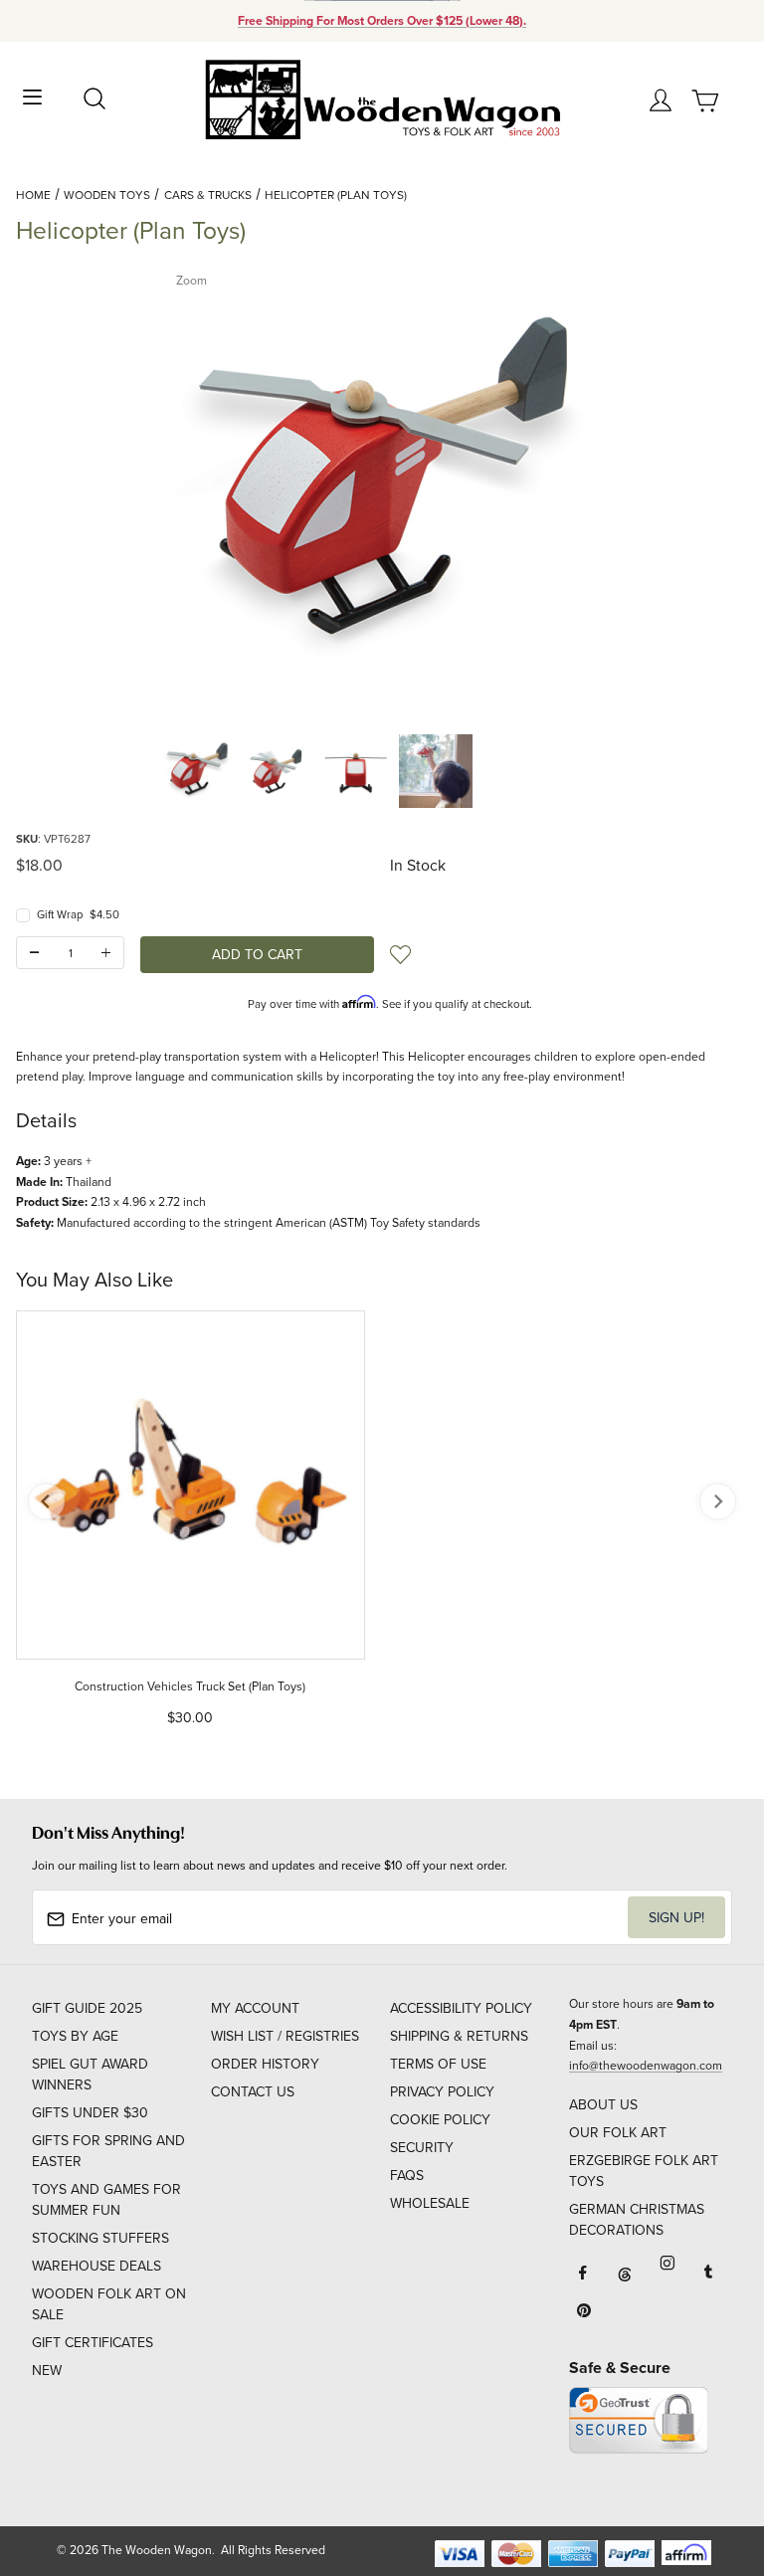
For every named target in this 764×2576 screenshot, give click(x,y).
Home (33, 195)
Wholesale (430, 2203)
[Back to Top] (711, 2467)
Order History (265, 2064)
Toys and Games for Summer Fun (106, 2199)
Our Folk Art (618, 2132)
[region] (382, 771)
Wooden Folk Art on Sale (109, 2304)
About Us (603, 2104)
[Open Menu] (32, 95)
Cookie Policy (440, 2119)
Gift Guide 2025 (87, 2008)
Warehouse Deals (96, 2266)
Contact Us (253, 2091)
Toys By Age (75, 2036)
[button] (197, 771)
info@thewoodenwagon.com (646, 2065)
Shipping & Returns (459, 2036)
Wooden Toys (107, 195)
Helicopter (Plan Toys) (336, 195)
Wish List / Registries (285, 2036)
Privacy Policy (442, 2091)
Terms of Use (438, 2064)
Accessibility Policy (461, 2008)
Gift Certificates (93, 2342)
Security (422, 2147)
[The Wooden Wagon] (382, 98)
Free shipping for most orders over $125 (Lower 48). (382, 21)
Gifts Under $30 (90, 2112)
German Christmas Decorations (637, 2219)
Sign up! (676, 1917)
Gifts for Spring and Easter (108, 2151)
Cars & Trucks (208, 195)
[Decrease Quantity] (34, 953)
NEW (47, 2370)
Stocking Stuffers (100, 2238)
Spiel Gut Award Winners (90, 2074)
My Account (255, 2008)
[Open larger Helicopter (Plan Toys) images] (382, 490)
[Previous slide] (46, 1502)
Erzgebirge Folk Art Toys (644, 2171)
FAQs (407, 2175)
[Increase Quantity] (106, 953)
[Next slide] (718, 1502)
